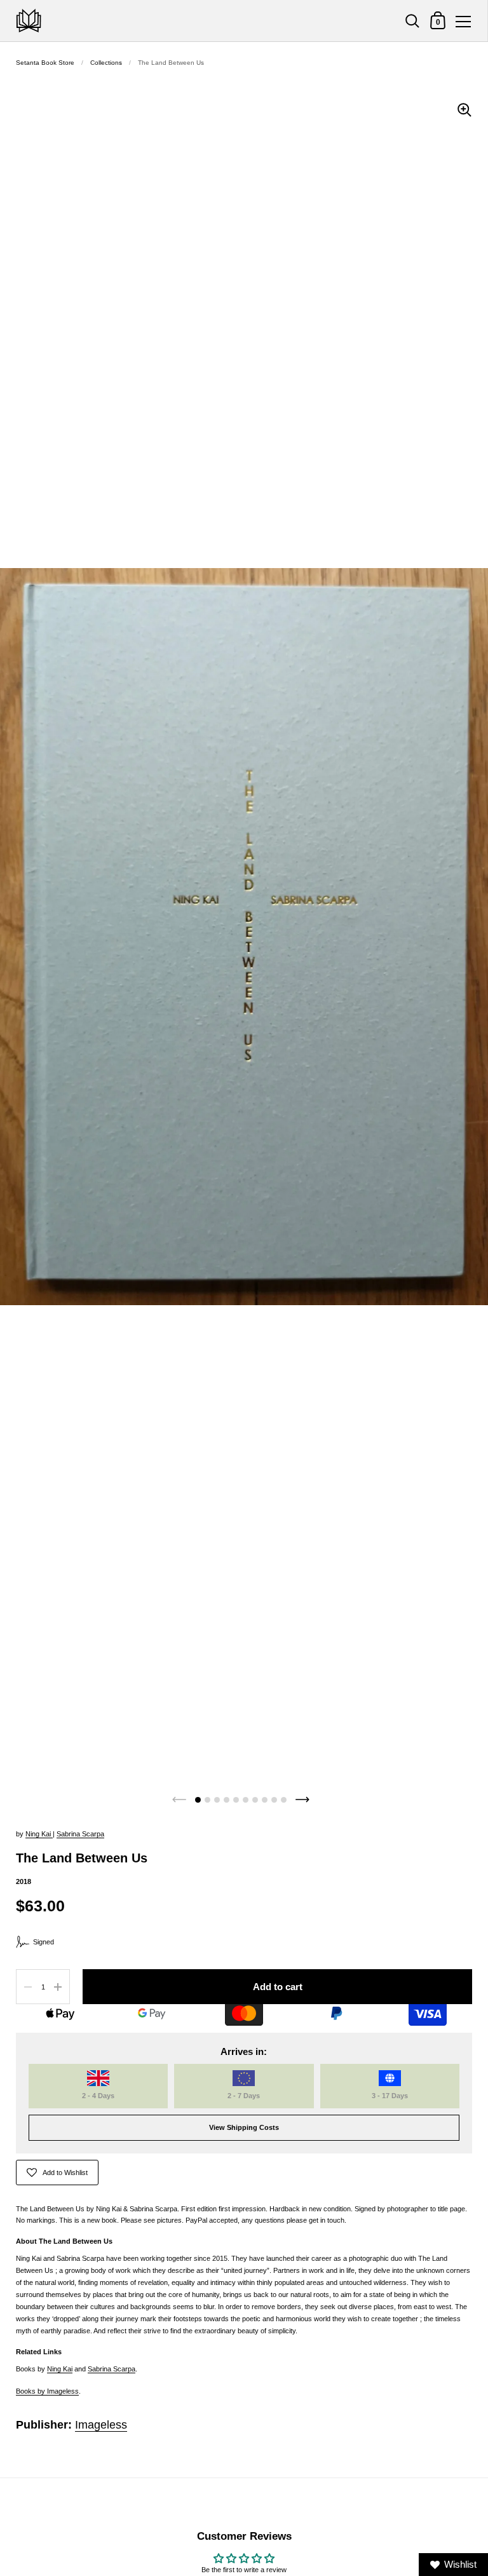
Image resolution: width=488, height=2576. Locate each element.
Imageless (101, 2425)
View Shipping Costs (244, 2127)
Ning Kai (39, 1834)
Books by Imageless (47, 2391)
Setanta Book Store (45, 63)
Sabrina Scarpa (80, 1834)
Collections (106, 63)
